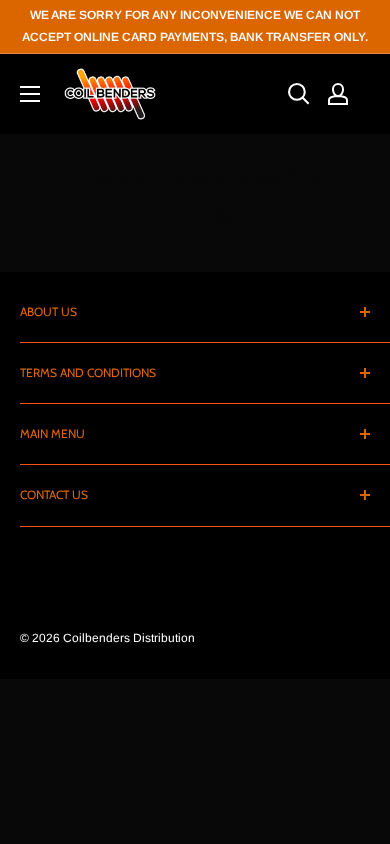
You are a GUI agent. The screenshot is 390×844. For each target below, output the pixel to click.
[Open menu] (30, 94)
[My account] (338, 94)
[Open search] (299, 94)
